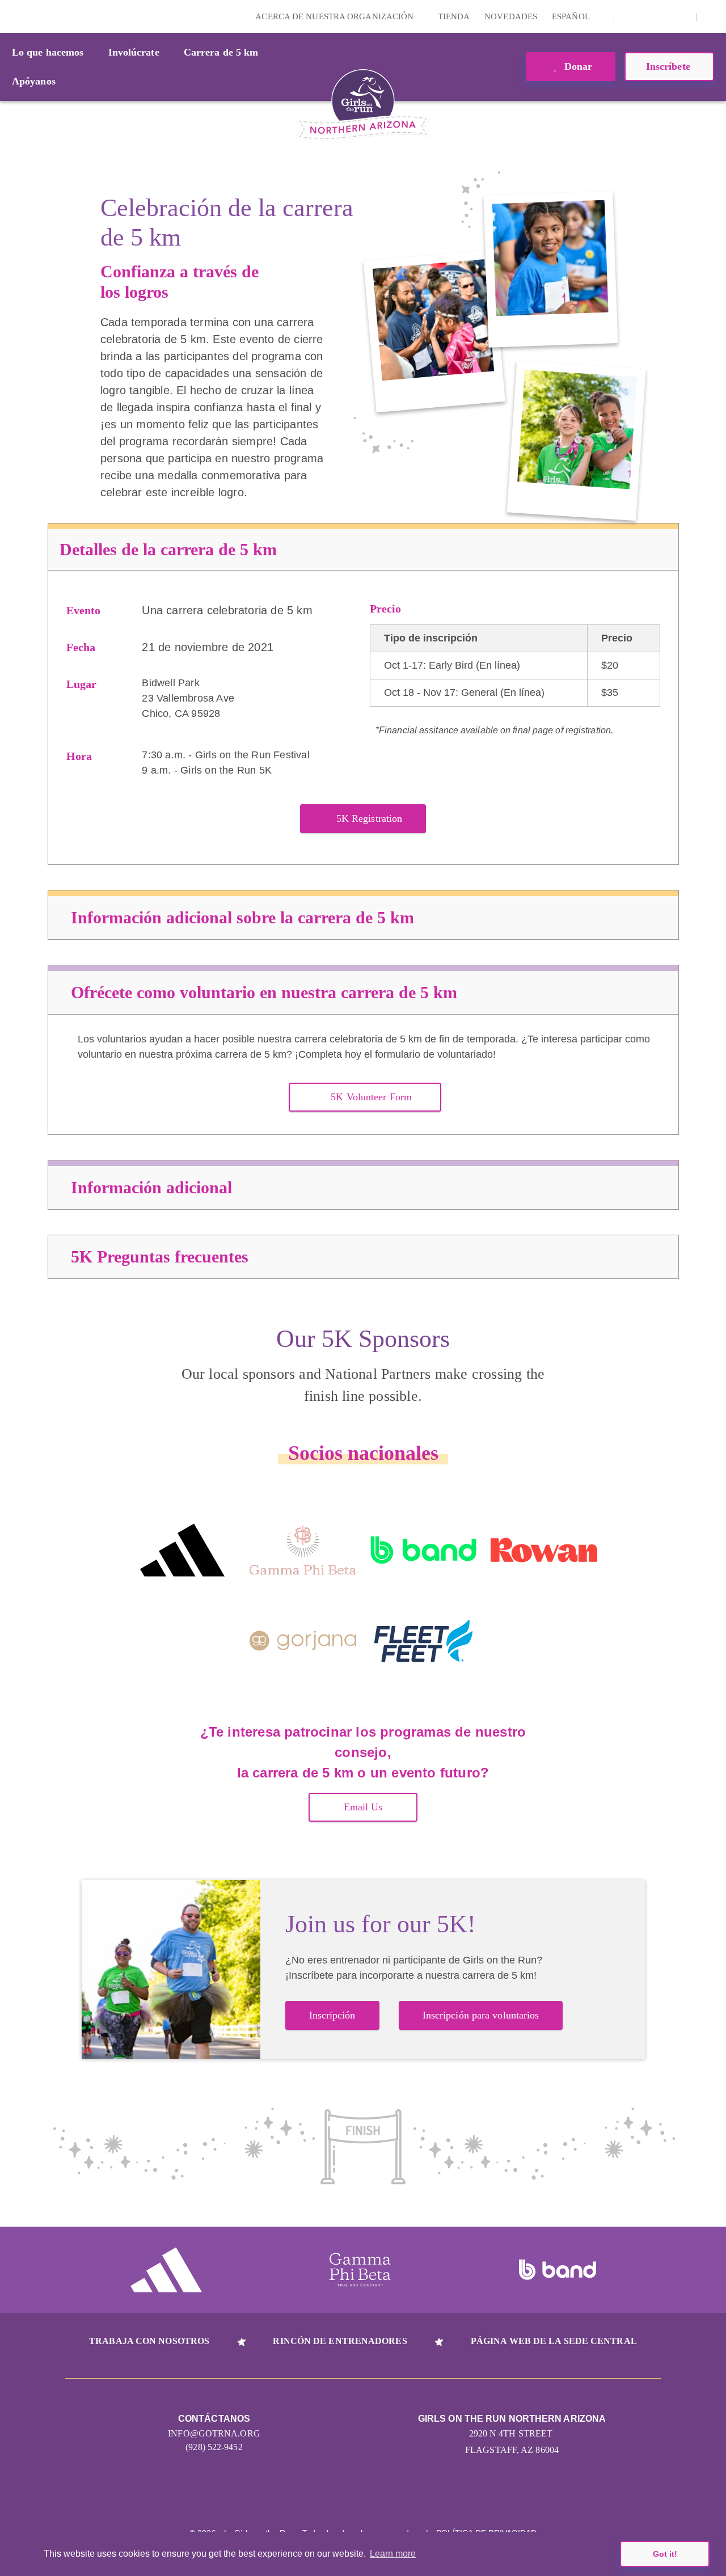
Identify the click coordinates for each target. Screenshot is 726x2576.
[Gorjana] (303, 1641)
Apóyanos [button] (34, 81)
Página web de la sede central (554, 2341)
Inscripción (332, 2015)
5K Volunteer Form (371, 1097)
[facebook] (682, 16)
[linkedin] (647, 16)
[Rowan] (544, 1550)
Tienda (454, 16)
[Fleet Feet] (423, 1641)
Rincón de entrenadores (340, 2341)
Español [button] (572, 16)
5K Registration (370, 818)
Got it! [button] (665, 2554)
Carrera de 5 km (221, 52)
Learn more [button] (393, 2554)
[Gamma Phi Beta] (303, 1550)
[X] (664, 16)
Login (11, 16)
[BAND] (423, 1550)
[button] (712, 16)
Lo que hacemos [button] (48, 52)
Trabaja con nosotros (149, 2341)
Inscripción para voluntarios (481, 2015)
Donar (577, 66)
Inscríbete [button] (670, 66)
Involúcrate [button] (134, 52)
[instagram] (629, 16)
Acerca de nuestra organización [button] (335, 16)
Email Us (363, 1807)
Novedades (511, 16)
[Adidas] (182, 1550)
